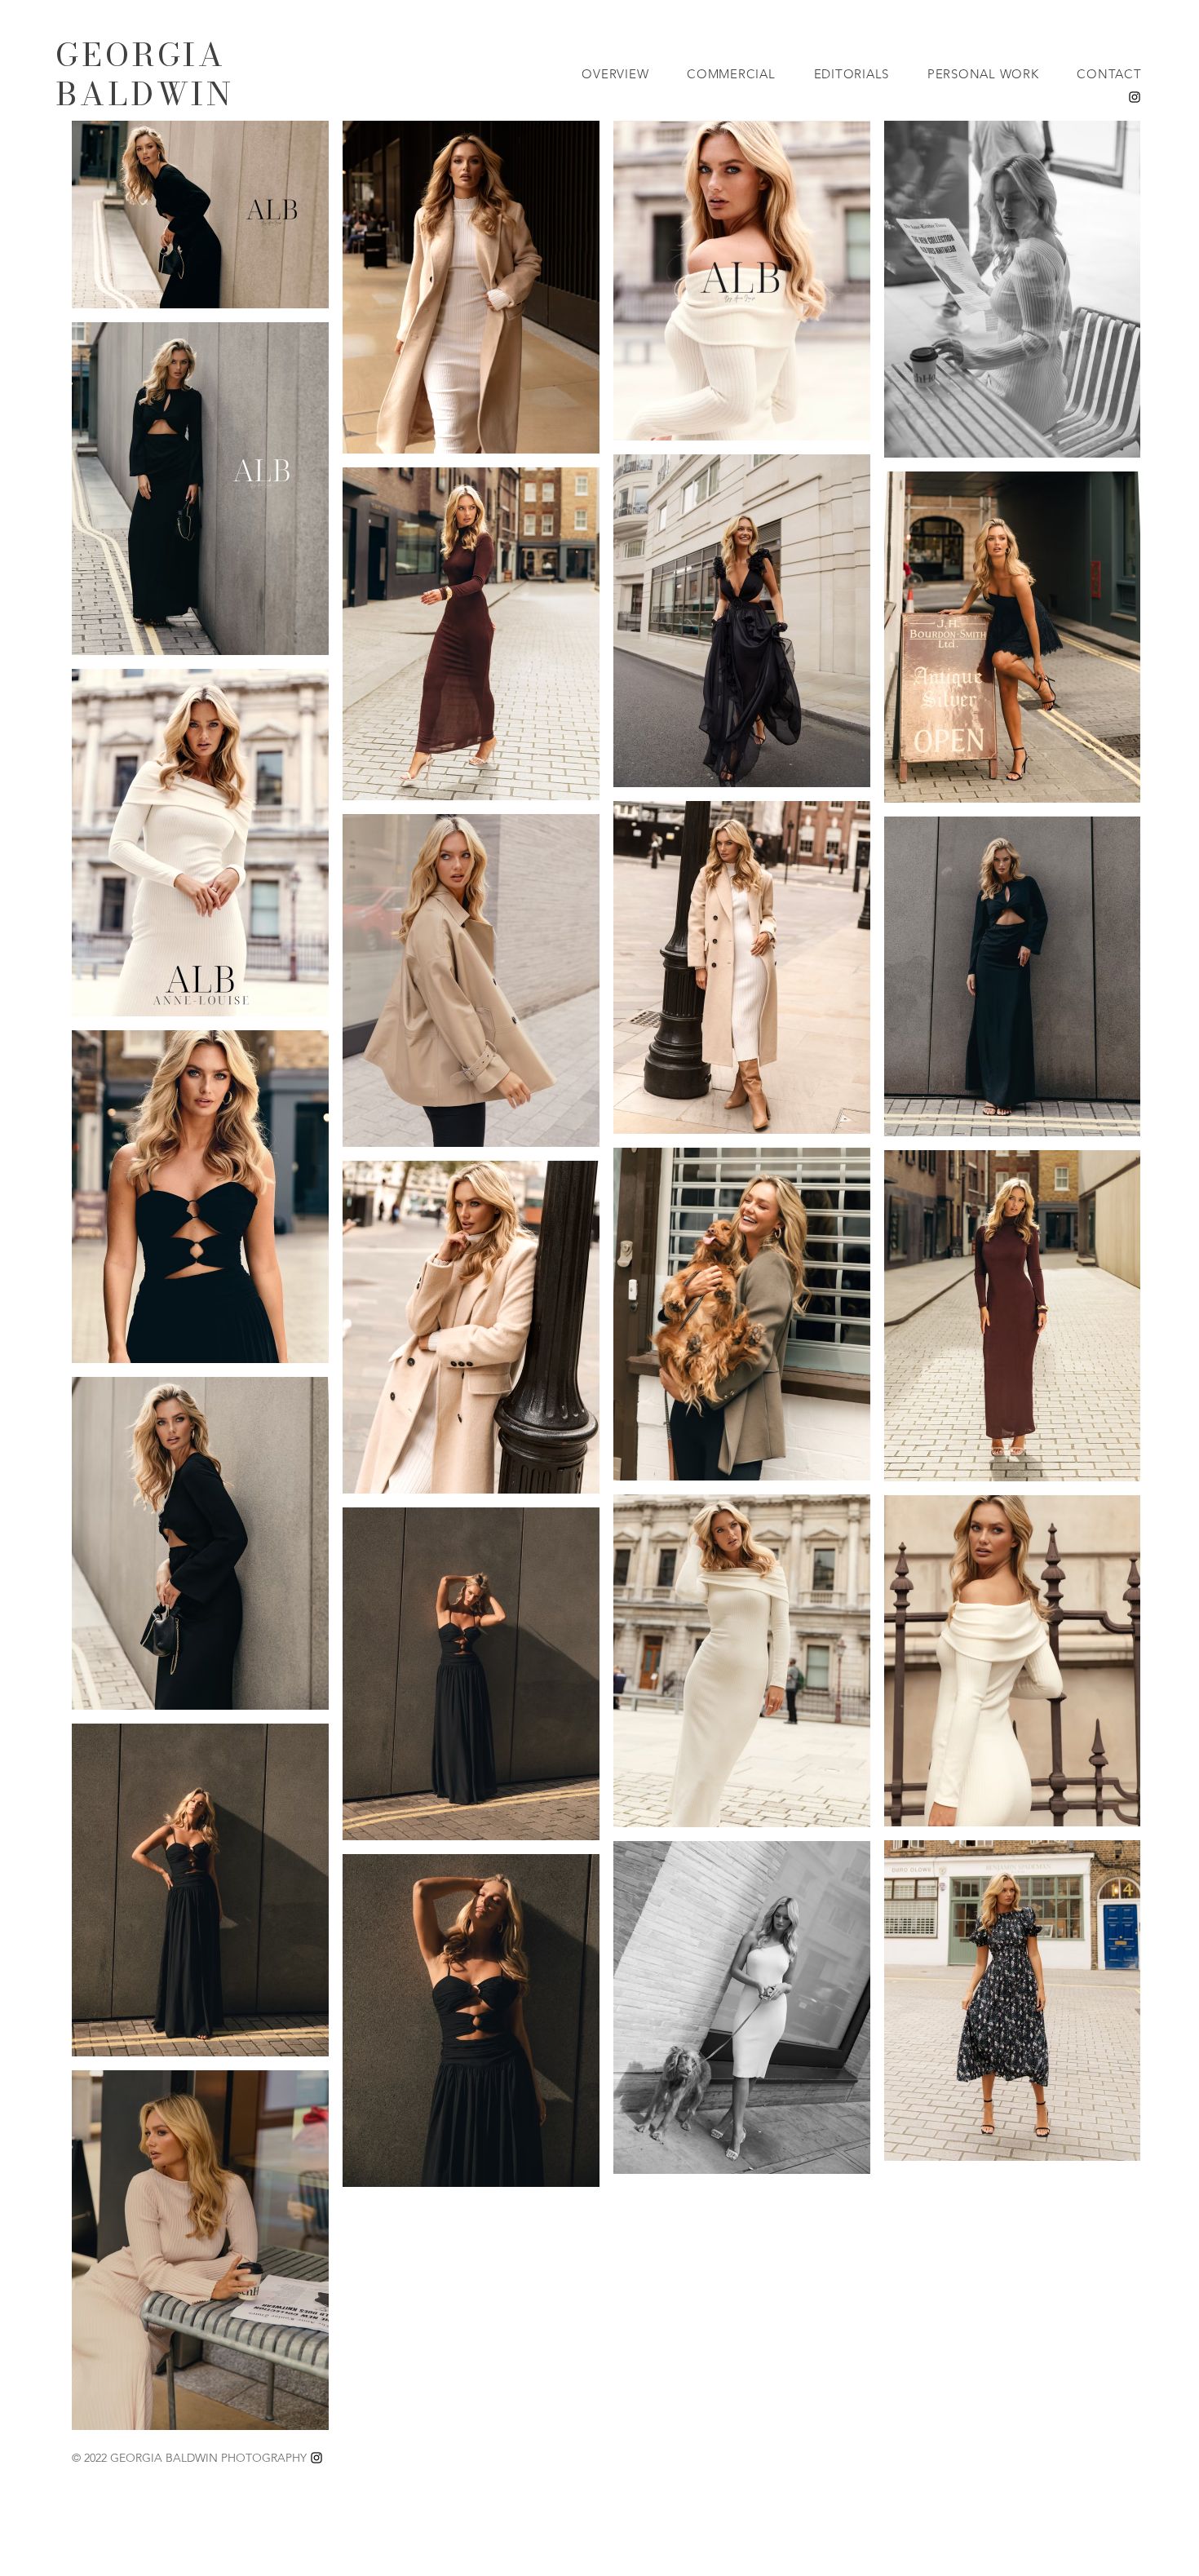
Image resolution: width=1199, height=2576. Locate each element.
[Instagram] (1135, 97)
